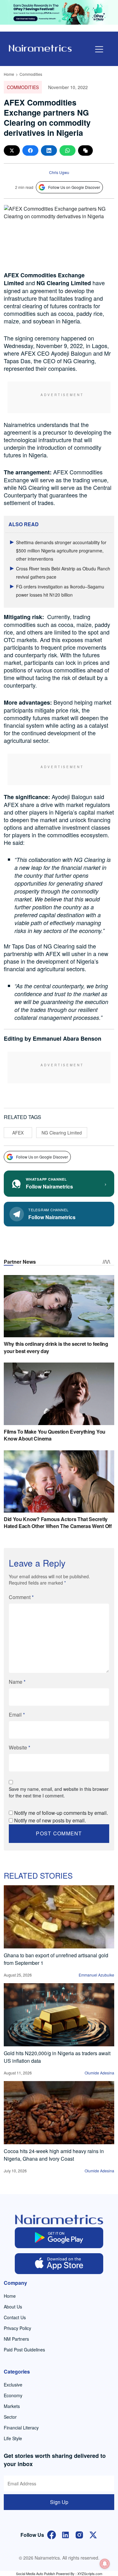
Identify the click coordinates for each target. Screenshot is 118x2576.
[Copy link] (85, 150)
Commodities (31, 74)
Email (17, 1715)
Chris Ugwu (59, 172)
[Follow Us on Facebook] (52, 2534)
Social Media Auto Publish (36, 2573)
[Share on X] (12, 150)
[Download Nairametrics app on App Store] (59, 2264)
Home (9, 74)
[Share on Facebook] (30, 150)
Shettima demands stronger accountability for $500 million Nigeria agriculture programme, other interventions (61, 551)
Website (20, 1747)
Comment (21, 1597)
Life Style (13, 2438)
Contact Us (15, 2317)
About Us (13, 2307)
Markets (12, 2406)
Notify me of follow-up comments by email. (61, 1813)
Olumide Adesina (99, 2073)
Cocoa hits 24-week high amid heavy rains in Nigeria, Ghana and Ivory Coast (54, 2155)
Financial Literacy (21, 2428)
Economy (13, 2395)
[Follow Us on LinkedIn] (65, 2534)
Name (17, 1682)
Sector (10, 2417)
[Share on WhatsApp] (67, 150)
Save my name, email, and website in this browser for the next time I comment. (59, 1792)
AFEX (18, 1133)
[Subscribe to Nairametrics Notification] (105, 2564)
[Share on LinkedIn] (49, 150)
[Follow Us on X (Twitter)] (93, 2534)
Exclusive (13, 2385)
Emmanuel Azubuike (96, 1975)
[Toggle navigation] (99, 49)
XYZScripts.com (90, 2573)
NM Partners (16, 2339)
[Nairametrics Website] (40, 48)
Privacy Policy (17, 2328)
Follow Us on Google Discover (74, 187)
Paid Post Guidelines (24, 2350)
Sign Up (59, 2502)
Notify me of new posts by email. (50, 1820)
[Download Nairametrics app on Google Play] (59, 2238)
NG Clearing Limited (62, 1133)
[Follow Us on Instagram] (79, 2534)
